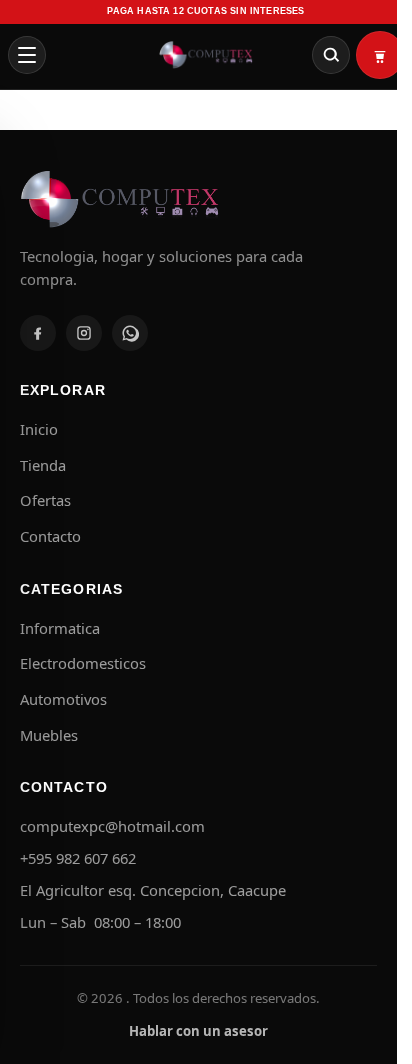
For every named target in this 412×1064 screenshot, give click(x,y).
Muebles (49, 735)
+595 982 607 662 (78, 858)
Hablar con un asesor (198, 1031)
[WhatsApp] (130, 333)
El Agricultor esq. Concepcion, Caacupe (153, 890)
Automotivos (63, 699)
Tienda (43, 465)
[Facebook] (38, 333)
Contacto (50, 536)
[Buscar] (331, 55)
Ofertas (45, 500)
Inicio (39, 429)
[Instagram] (84, 333)
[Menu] (27, 55)
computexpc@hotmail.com (112, 826)
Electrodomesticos (83, 663)
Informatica (60, 628)
